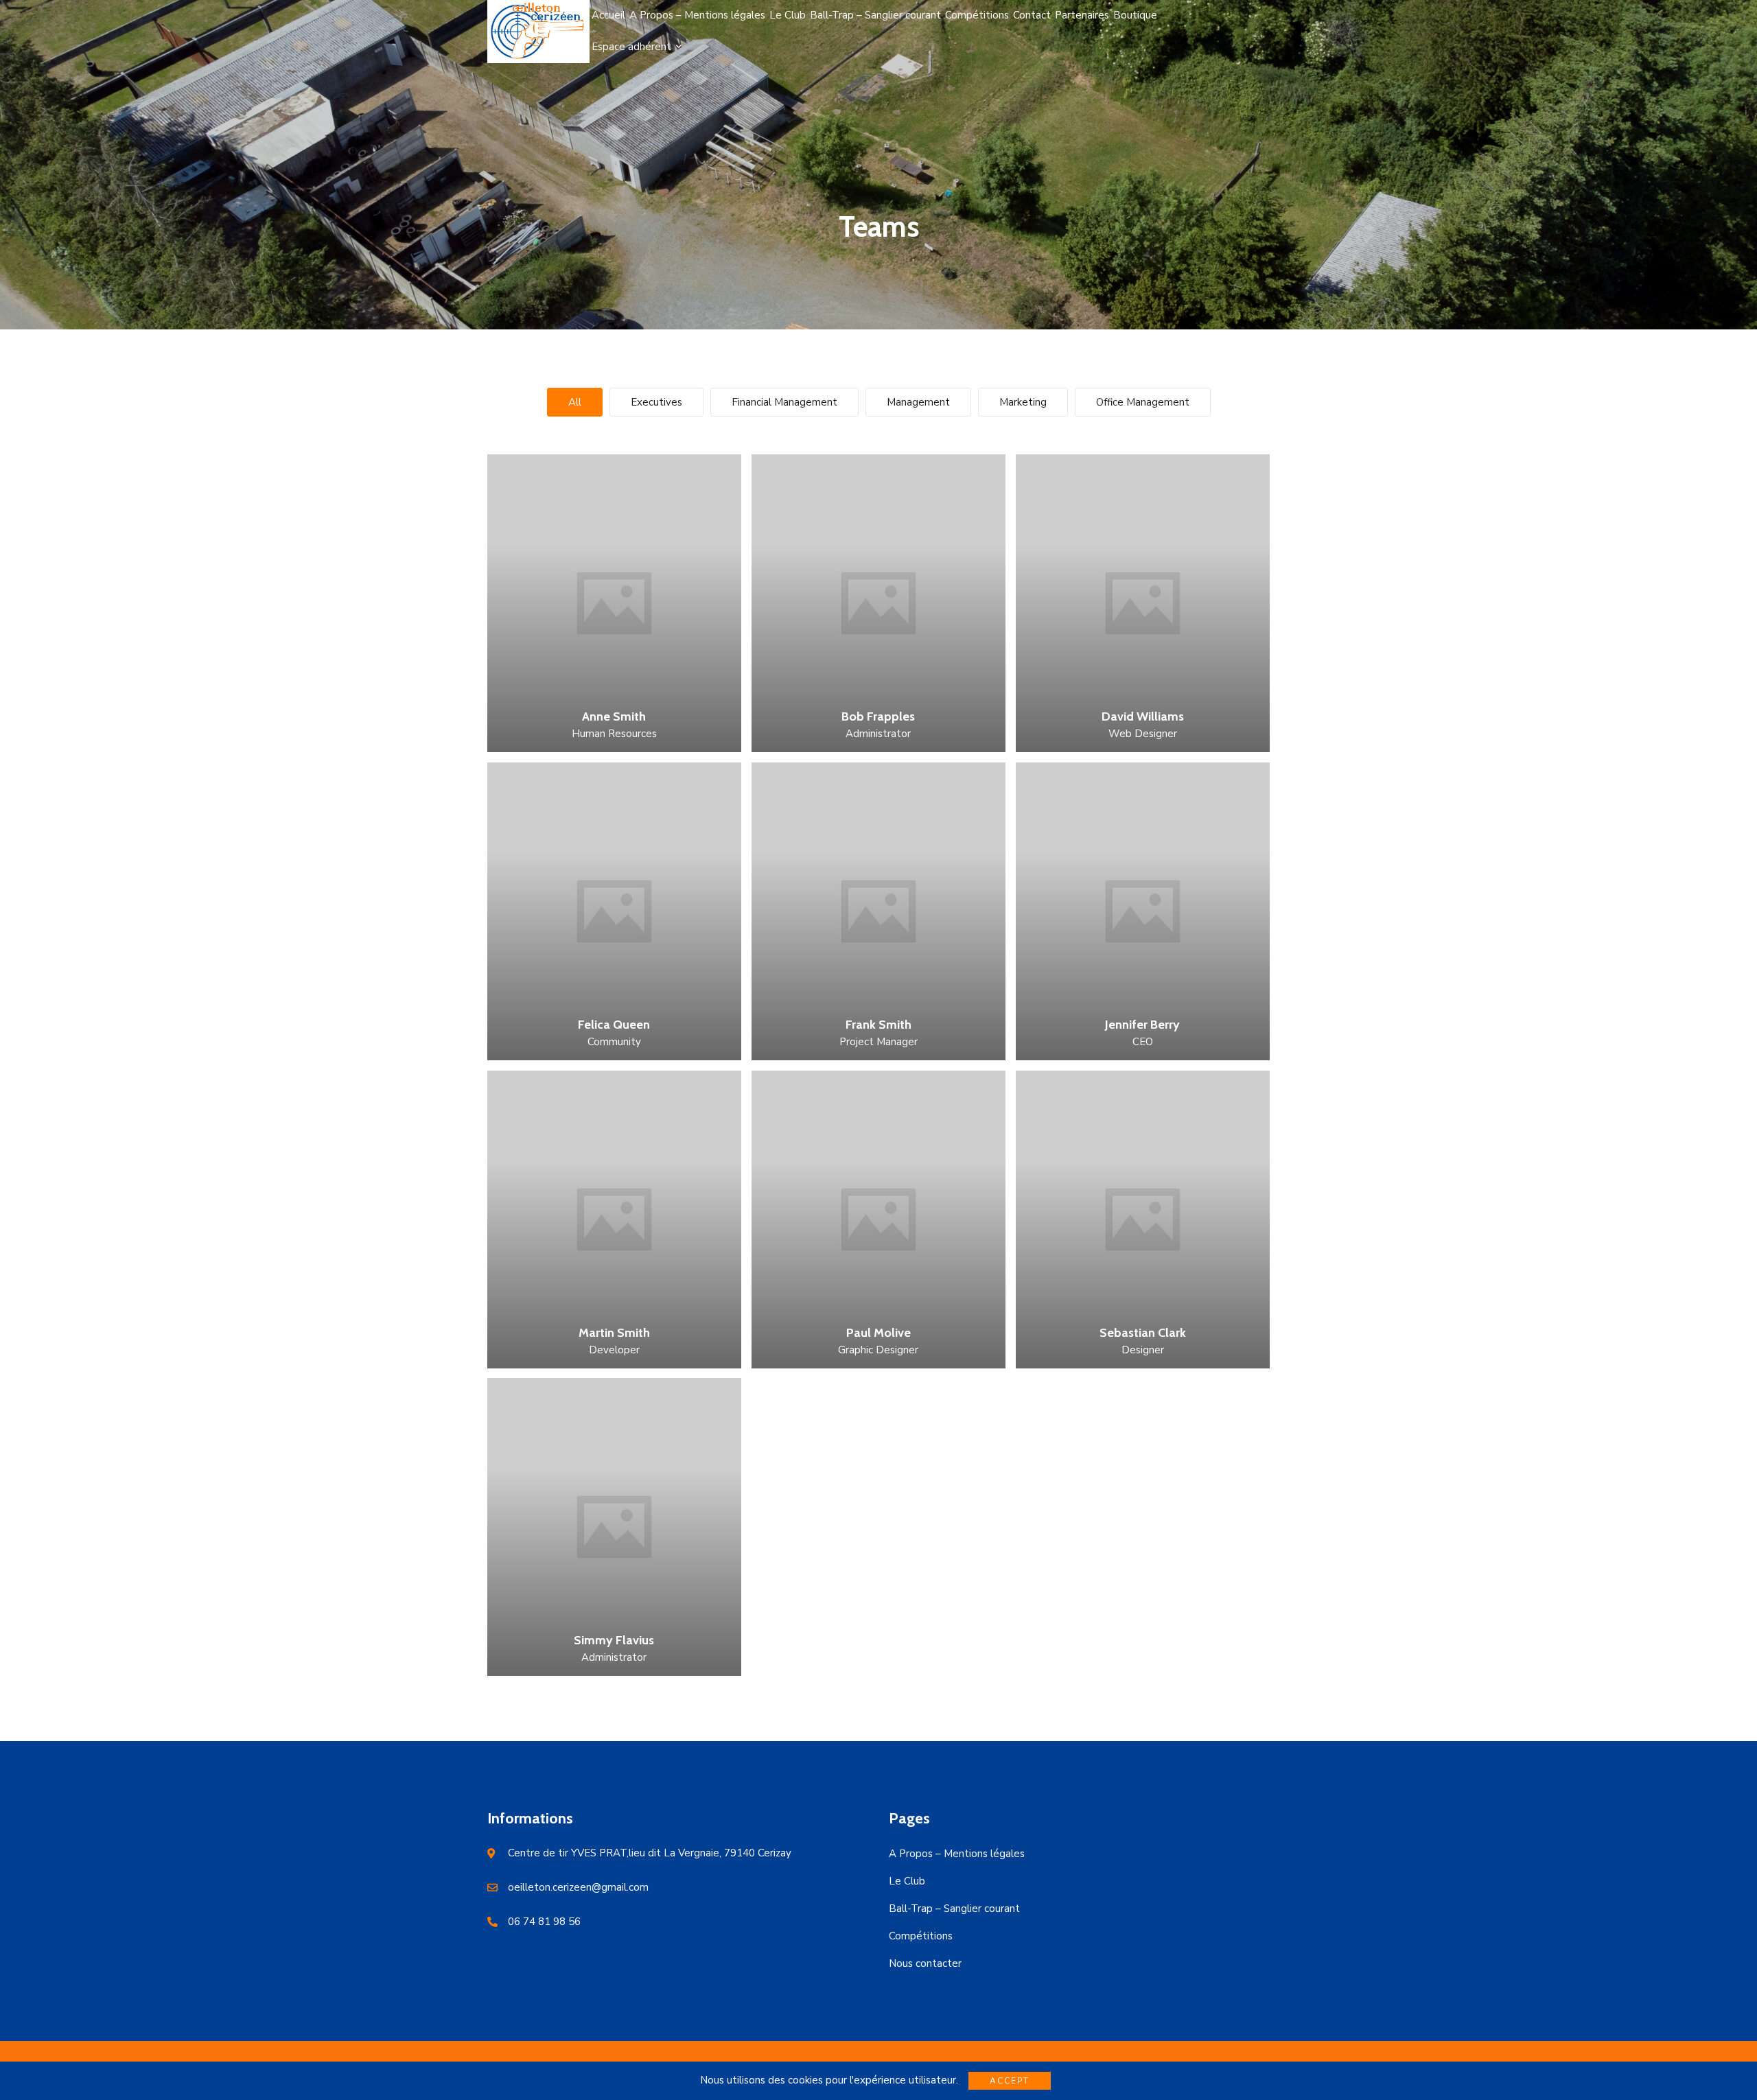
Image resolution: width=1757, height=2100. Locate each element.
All (575, 402)
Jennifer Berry (1142, 1025)
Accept (1010, 2081)
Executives (656, 402)
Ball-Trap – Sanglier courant (954, 1909)
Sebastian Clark (1143, 1333)
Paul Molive (878, 1333)
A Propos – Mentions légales (957, 1854)
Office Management (1143, 402)
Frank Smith (878, 1025)
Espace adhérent (631, 47)
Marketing (1023, 402)
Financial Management (784, 402)
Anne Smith (614, 716)
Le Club (907, 1881)
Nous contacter (925, 1963)
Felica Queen (614, 1025)
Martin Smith (614, 1333)
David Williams (1143, 716)
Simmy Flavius (614, 1640)
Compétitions (921, 1936)
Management (918, 402)
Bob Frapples (878, 716)
